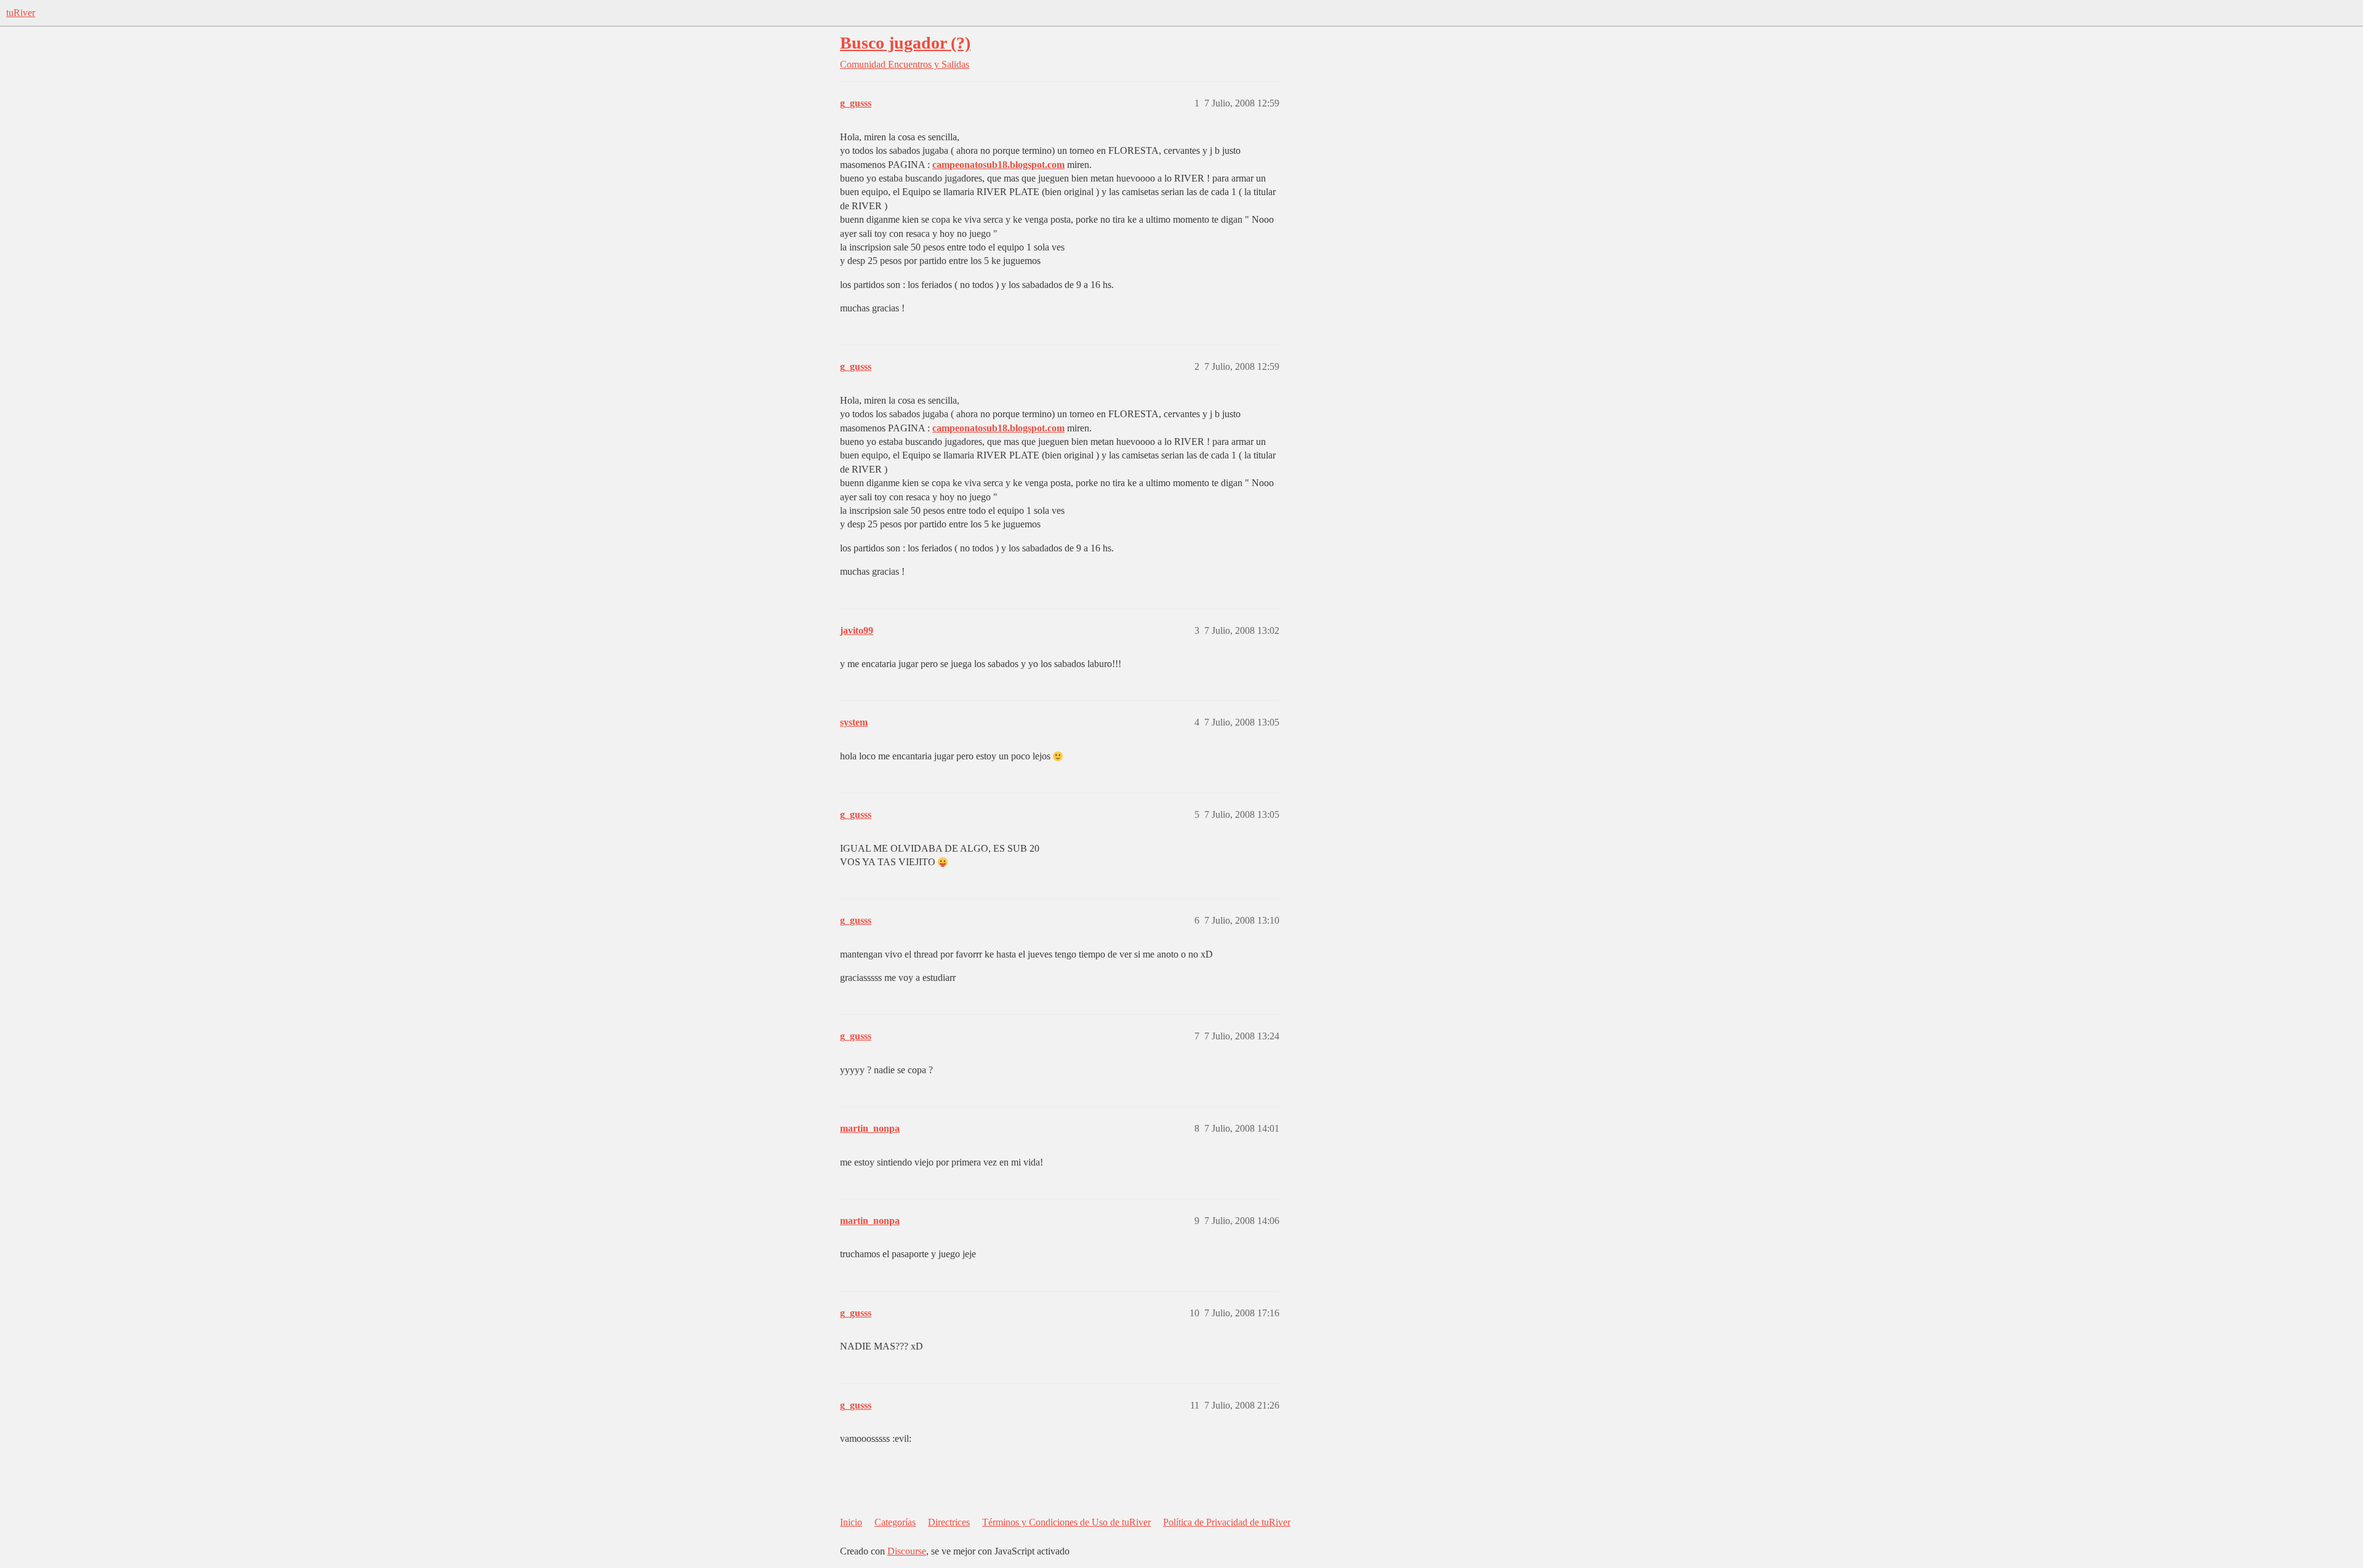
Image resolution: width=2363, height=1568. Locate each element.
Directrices (949, 1522)
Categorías (895, 1522)
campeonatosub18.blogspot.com (998, 165)
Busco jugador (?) (905, 43)
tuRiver (21, 13)
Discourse (907, 1551)
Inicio (851, 1522)
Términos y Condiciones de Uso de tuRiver (1066, 1522)
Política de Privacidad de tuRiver (1227, 1522)
